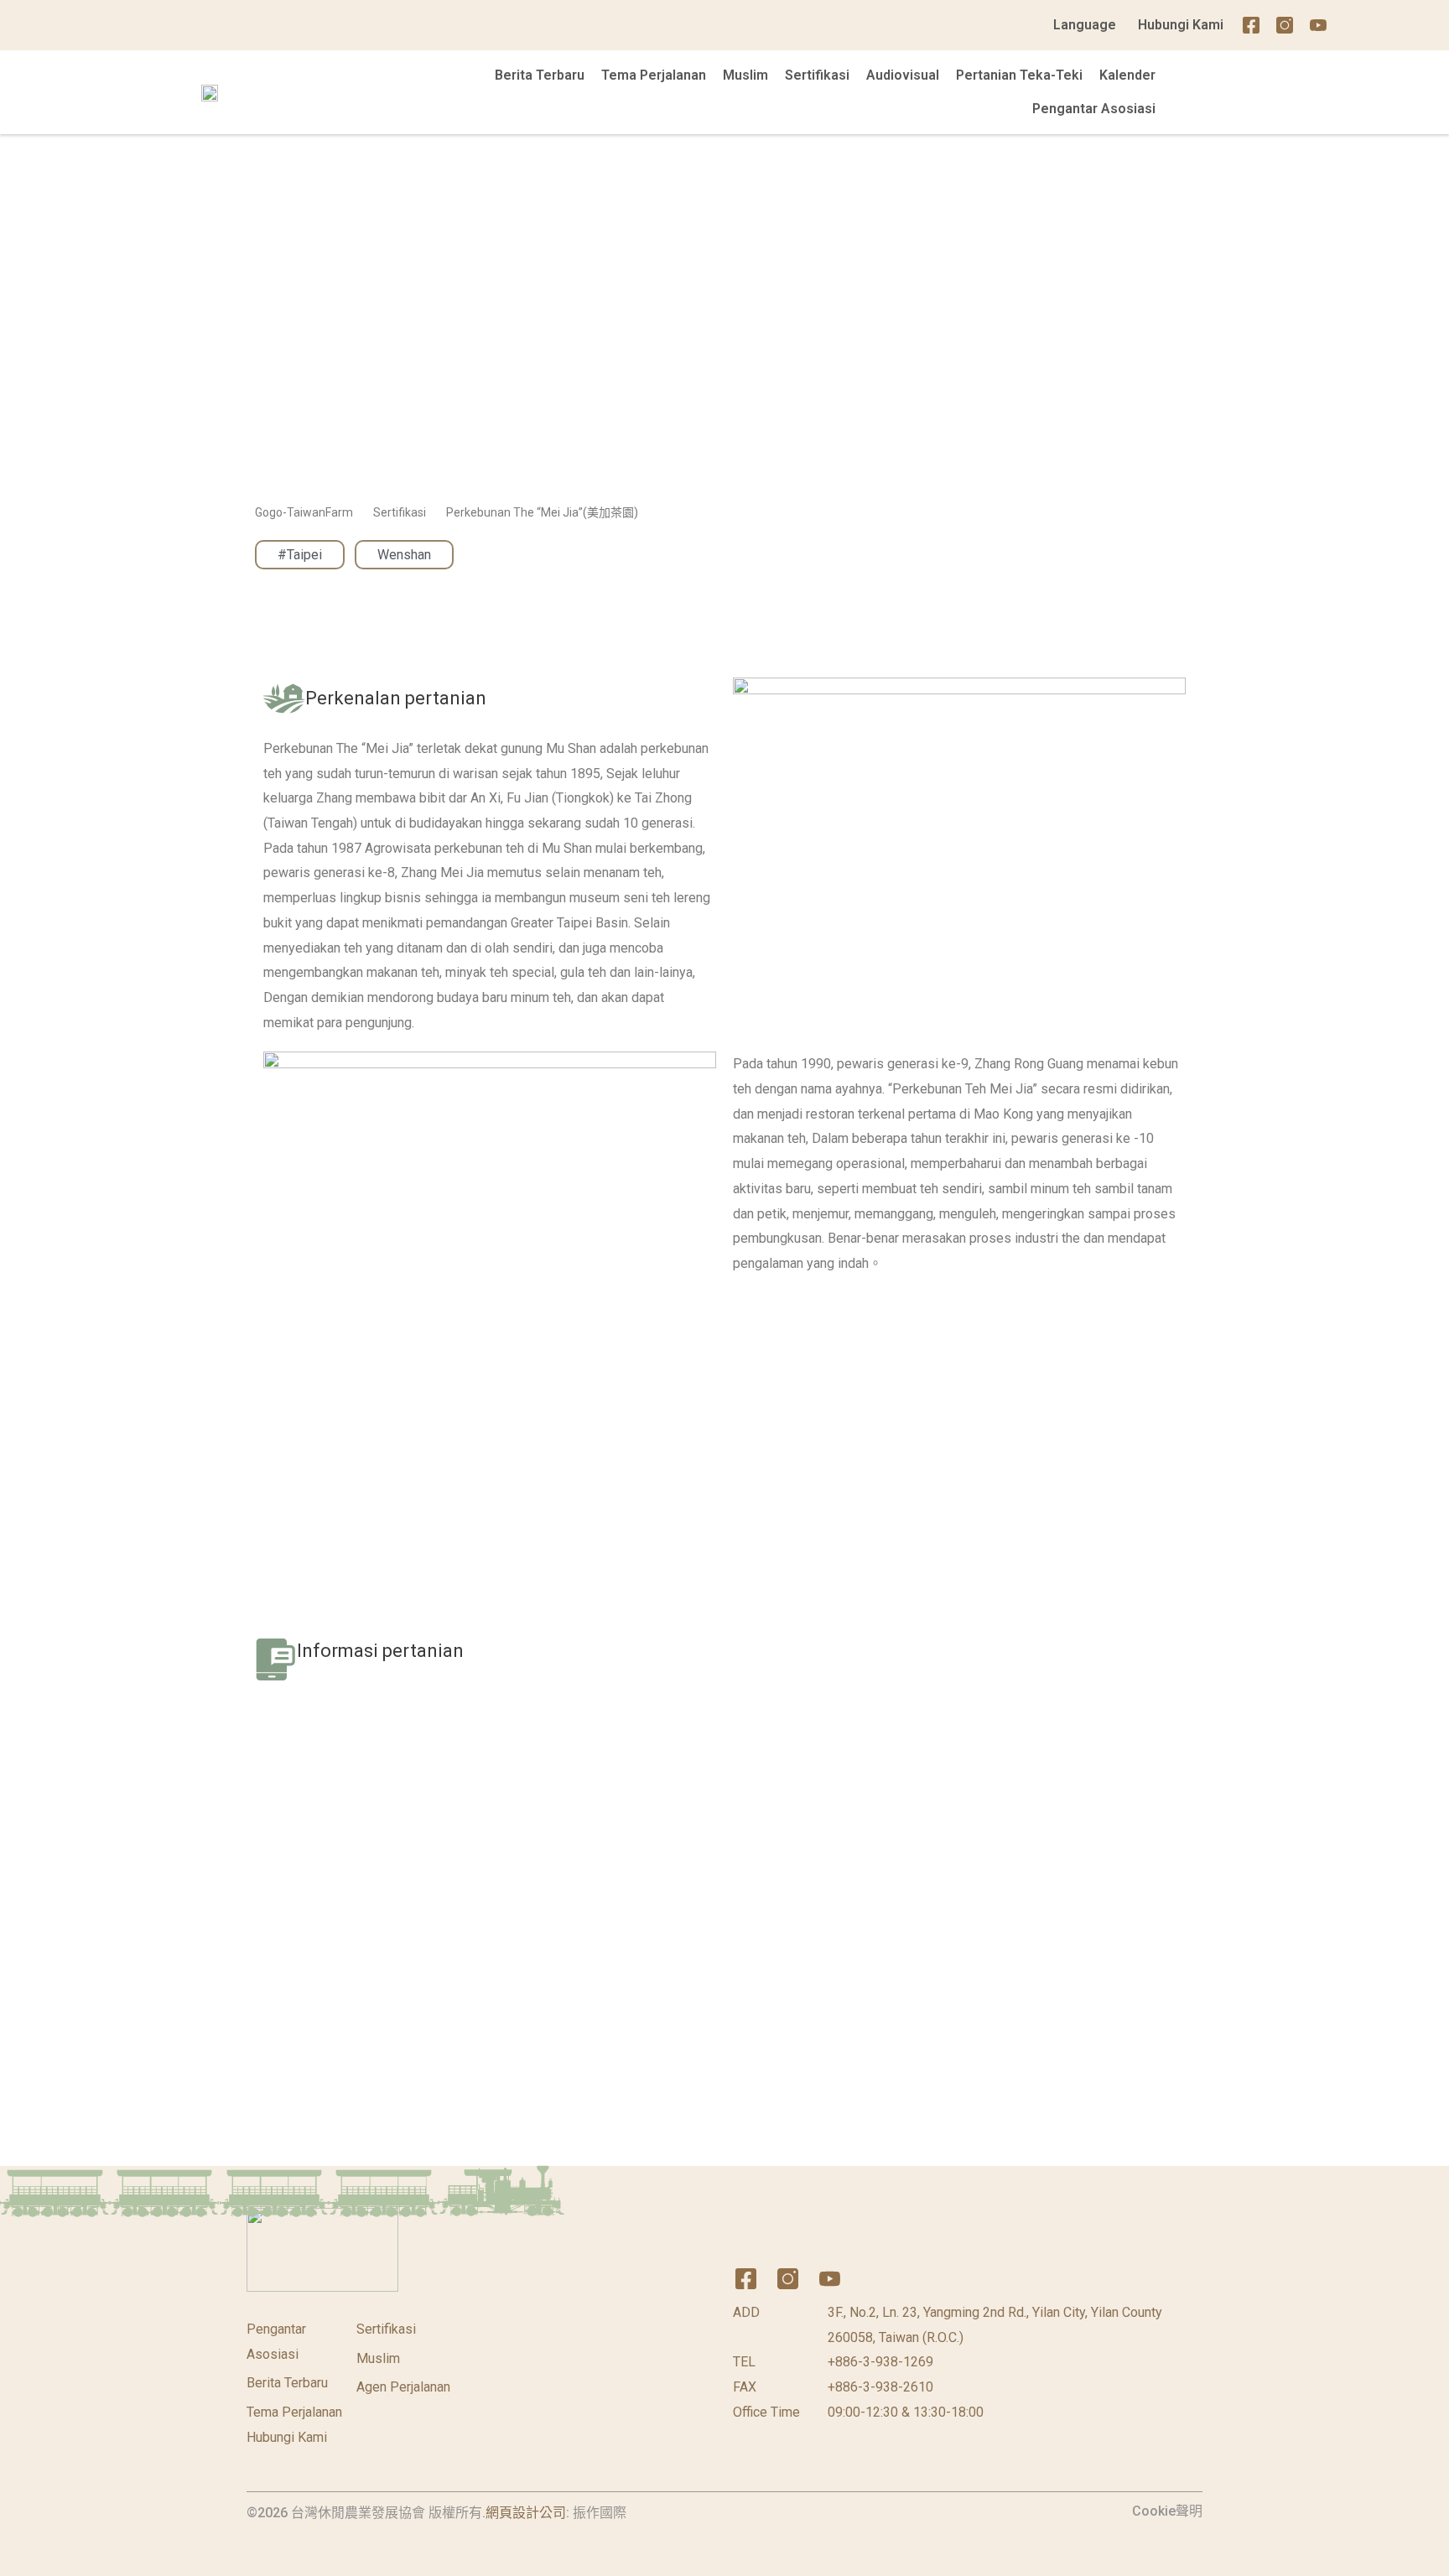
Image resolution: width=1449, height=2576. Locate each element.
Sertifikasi (817, 75)
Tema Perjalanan (654, 75)
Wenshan (404, 555)
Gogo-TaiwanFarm (304, 512)
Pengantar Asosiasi (1094, 109)
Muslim (745, 75)
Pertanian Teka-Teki (1019, 75)
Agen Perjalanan (403, 2387)
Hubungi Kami (1181, 25)
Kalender (1127, 75)
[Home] (1352, 25)
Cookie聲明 (1167, 2511)
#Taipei (300, 555)
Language (1085, 25)
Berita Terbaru (540, 75)
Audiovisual (903, 75)
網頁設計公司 (526, 2513)
